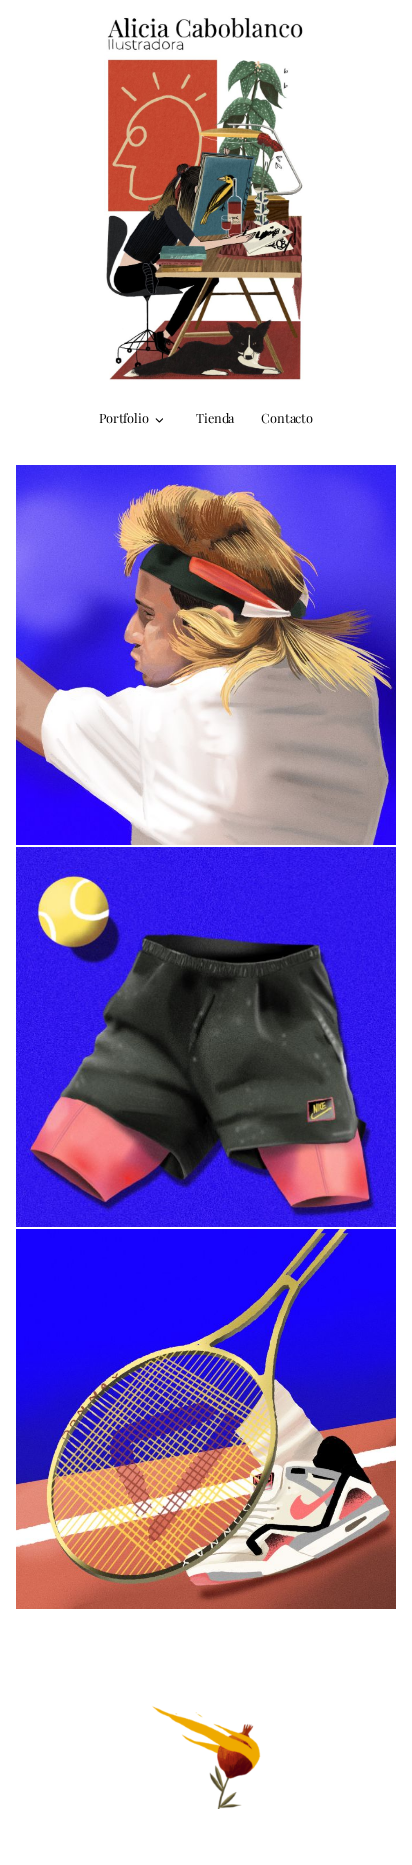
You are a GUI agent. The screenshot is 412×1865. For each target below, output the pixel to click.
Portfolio (124, 417)
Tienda (215, 417)
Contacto (287, 417)
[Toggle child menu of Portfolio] (159, 419)
